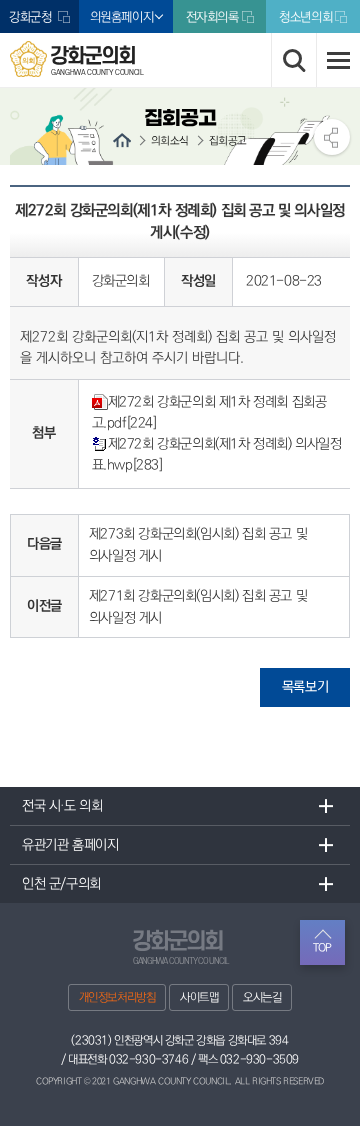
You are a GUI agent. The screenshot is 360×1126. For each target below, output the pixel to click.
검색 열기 (293, 60)
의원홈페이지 (122, 17)
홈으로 (122, 140)
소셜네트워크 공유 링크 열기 (332, 137)
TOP (322, 947)
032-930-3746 (148, 1059)
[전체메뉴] (338, 60)
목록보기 (305, 687)
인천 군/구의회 (61, 884)
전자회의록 (212, 17)
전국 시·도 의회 (62, 806)
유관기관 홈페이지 (70, 845)
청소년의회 (305, 17)
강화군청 (32, 17)
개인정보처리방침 (117, 997)
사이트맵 (199, 997)
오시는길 (262, 997)
